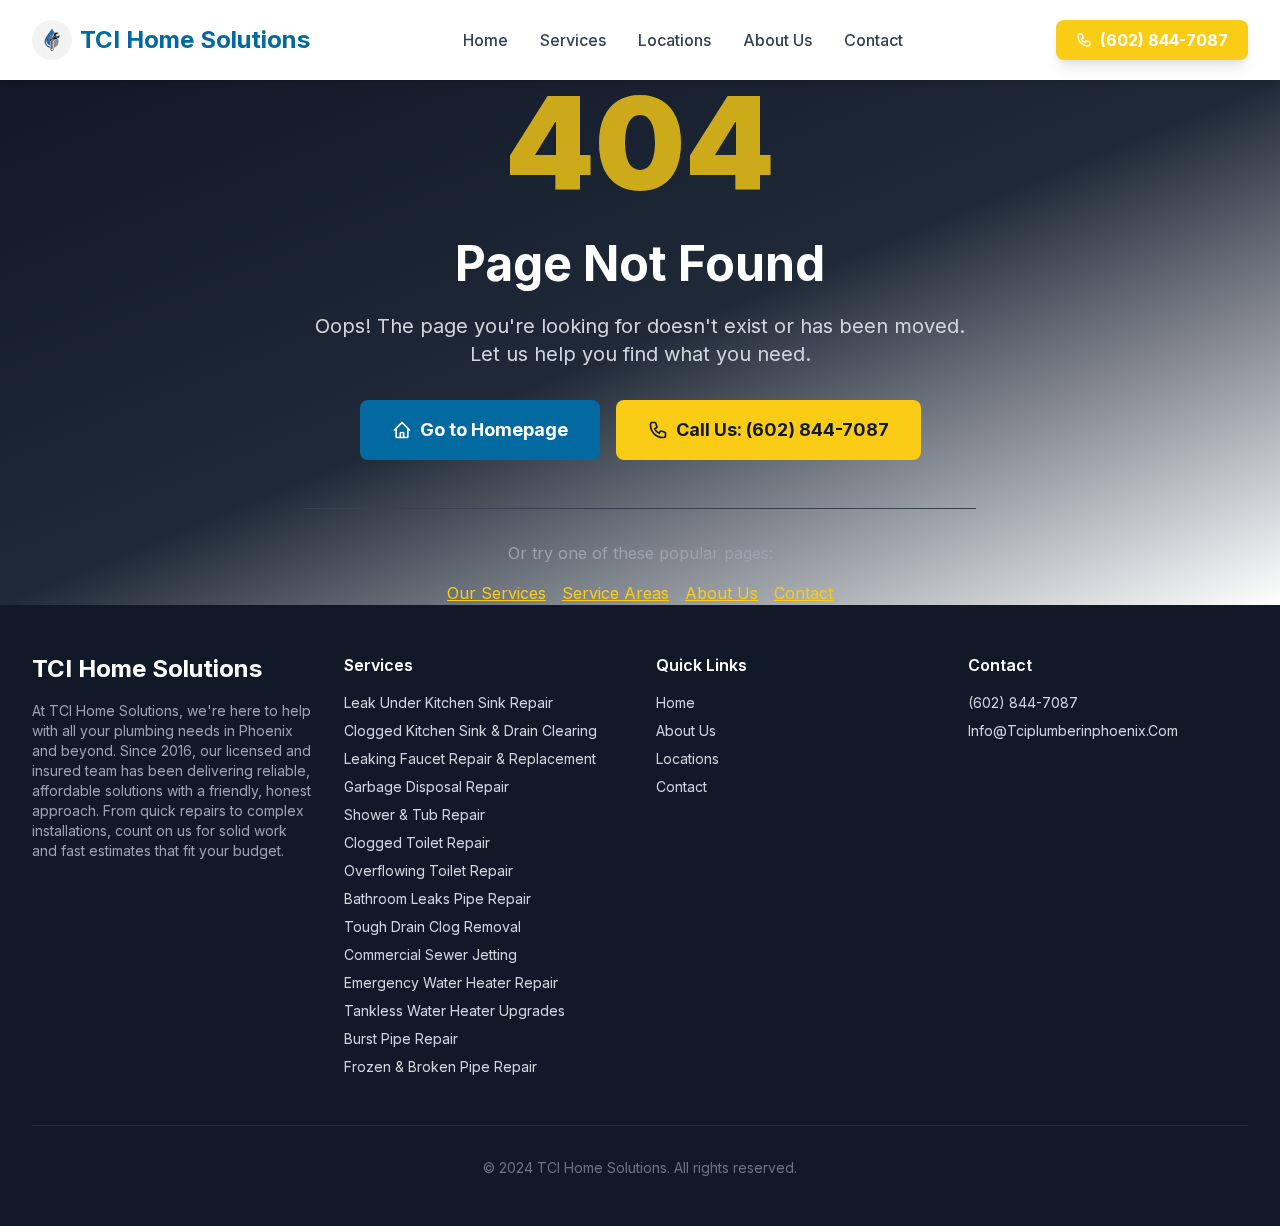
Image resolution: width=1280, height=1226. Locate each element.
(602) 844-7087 (1164, 40)
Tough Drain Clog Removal (432, 926)
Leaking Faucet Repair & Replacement (470, 758)
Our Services (496, 593)
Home (485, 40)
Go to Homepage (494, 429)
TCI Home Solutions (195, 39)
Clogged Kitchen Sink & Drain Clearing (470, 730)
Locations (674, 40)
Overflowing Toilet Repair (428, 870)
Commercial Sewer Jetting (430, 954)
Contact (873, 40)
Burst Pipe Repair (401, 1038)
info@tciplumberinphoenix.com (1073, 730)
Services (573, 40)
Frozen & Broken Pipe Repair (440, 1066)
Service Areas (615, 593)
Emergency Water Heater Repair (451, 982)
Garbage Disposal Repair (426, 786)
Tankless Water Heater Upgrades (454, 1010)
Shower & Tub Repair (414, 814)
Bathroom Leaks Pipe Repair (437, 898)
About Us (777, 40)
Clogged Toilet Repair (417, 842)
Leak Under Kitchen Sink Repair (448, 702)
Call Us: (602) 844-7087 (782, 429)
